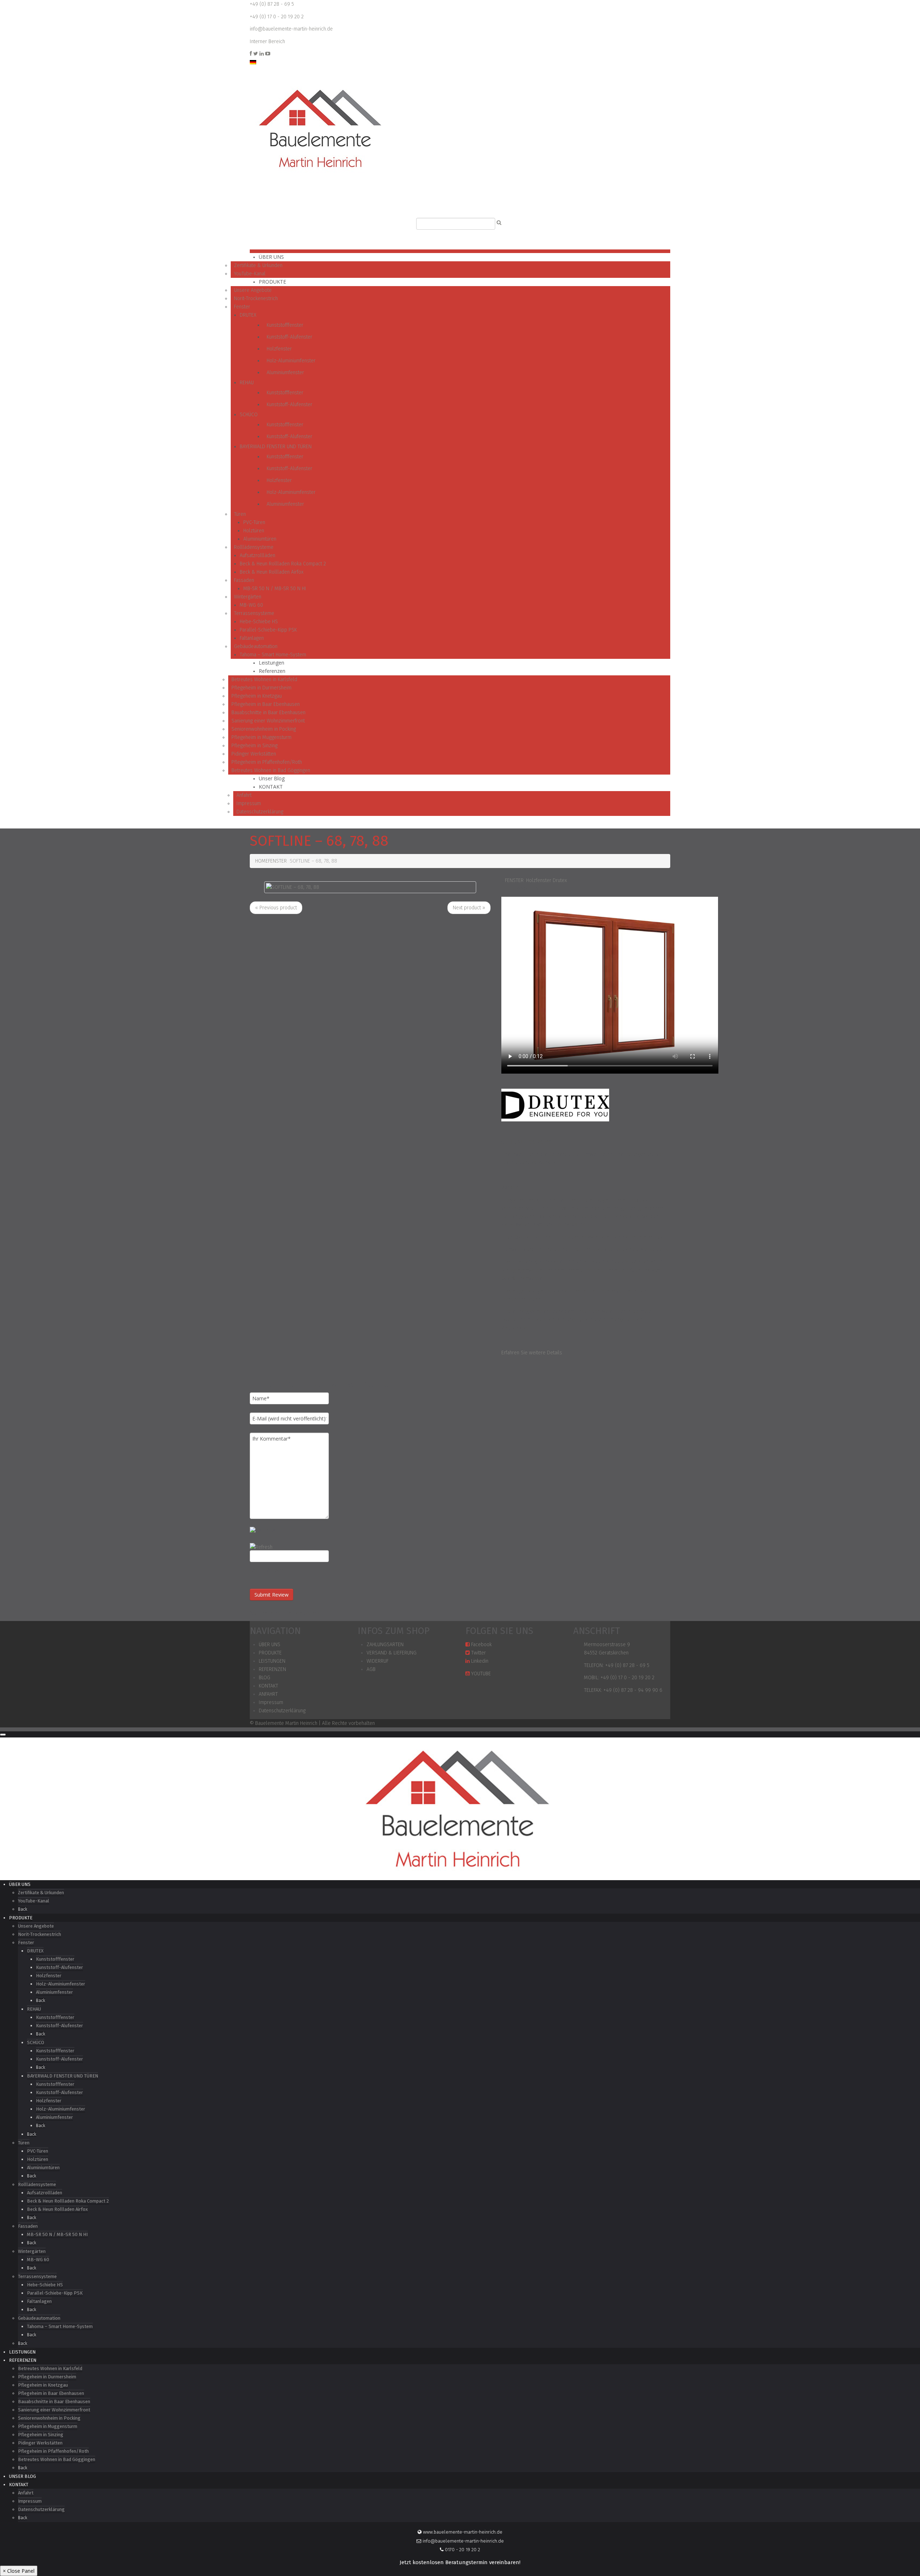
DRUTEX (248, 315)
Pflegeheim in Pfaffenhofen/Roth (267, 762)
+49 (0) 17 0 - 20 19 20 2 (277, 17)
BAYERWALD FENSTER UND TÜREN (276, 447)
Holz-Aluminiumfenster (291, 361)
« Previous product (276, 908)
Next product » (469, 908)
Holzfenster (279, 349)
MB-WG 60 (251, 605)
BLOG (264, 1678)
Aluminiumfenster (285, 373)
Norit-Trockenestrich (256, 299)
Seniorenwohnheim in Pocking (264, 729)
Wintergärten (248, 597)
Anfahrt (244, 795)
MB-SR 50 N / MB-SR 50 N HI (275, 589)
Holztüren (254, 531)
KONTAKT (271, 787)
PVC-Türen (254, 522)
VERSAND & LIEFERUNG (392, 1653)
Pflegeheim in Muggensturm (261, 737)
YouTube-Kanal (250, 274)
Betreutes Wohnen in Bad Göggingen (271, 770)
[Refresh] (261, 1547)
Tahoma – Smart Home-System (273, 655)
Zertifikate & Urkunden (258, 265)
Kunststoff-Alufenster (289, 337)
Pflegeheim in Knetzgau (257, 696)
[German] (253, 62)
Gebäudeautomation (256, 646)
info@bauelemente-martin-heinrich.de (291, 29)
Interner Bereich (267, 42)
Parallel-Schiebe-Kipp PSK (268, 630)
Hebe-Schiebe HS (259, 622)
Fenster (242, 307)
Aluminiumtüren (260, 539)
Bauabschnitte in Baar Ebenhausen (268, 713)
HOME (262, 861)
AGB (371, 1669)
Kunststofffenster (285, 325)
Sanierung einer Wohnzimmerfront (268, 721)
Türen (240, 514)
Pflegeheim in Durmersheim (261, 688)
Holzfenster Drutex (546, 880)
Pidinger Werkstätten (254, 754)
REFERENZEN (272, 1669)
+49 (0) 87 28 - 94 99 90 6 (633, 1690)
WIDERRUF (378, 1661)
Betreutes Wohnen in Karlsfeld (264, 679)
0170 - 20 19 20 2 (462, 2550)
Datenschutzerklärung (260, 812)
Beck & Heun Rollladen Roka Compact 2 (283, 564)
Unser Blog (272, 778)
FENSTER (277, 861)
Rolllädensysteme (254, 547)
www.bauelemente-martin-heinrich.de (462, 2532)
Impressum (249, 803)
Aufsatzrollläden (257, 555)
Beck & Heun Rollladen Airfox (272, 572)
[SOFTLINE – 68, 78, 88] (293, 887)
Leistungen (272, 663)
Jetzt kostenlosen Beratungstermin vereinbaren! (460, 2563)
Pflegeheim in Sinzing (254, 746)
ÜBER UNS (271, 257)
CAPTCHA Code (266, 1570)
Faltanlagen (252, 638)
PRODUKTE (272, 282)
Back (23, 1909)
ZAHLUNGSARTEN (385, 1645)
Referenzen (272, 671)
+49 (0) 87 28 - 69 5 (272, 4)
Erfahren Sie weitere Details (532, 1353)
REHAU (247, 383)
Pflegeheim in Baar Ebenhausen (266, 704)
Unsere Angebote (253, 290)
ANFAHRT (268, 1694)
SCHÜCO (249, 415)
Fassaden (244, 580)
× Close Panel (19, 2571)
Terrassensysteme (254, 613)
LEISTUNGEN (272, 1661)
